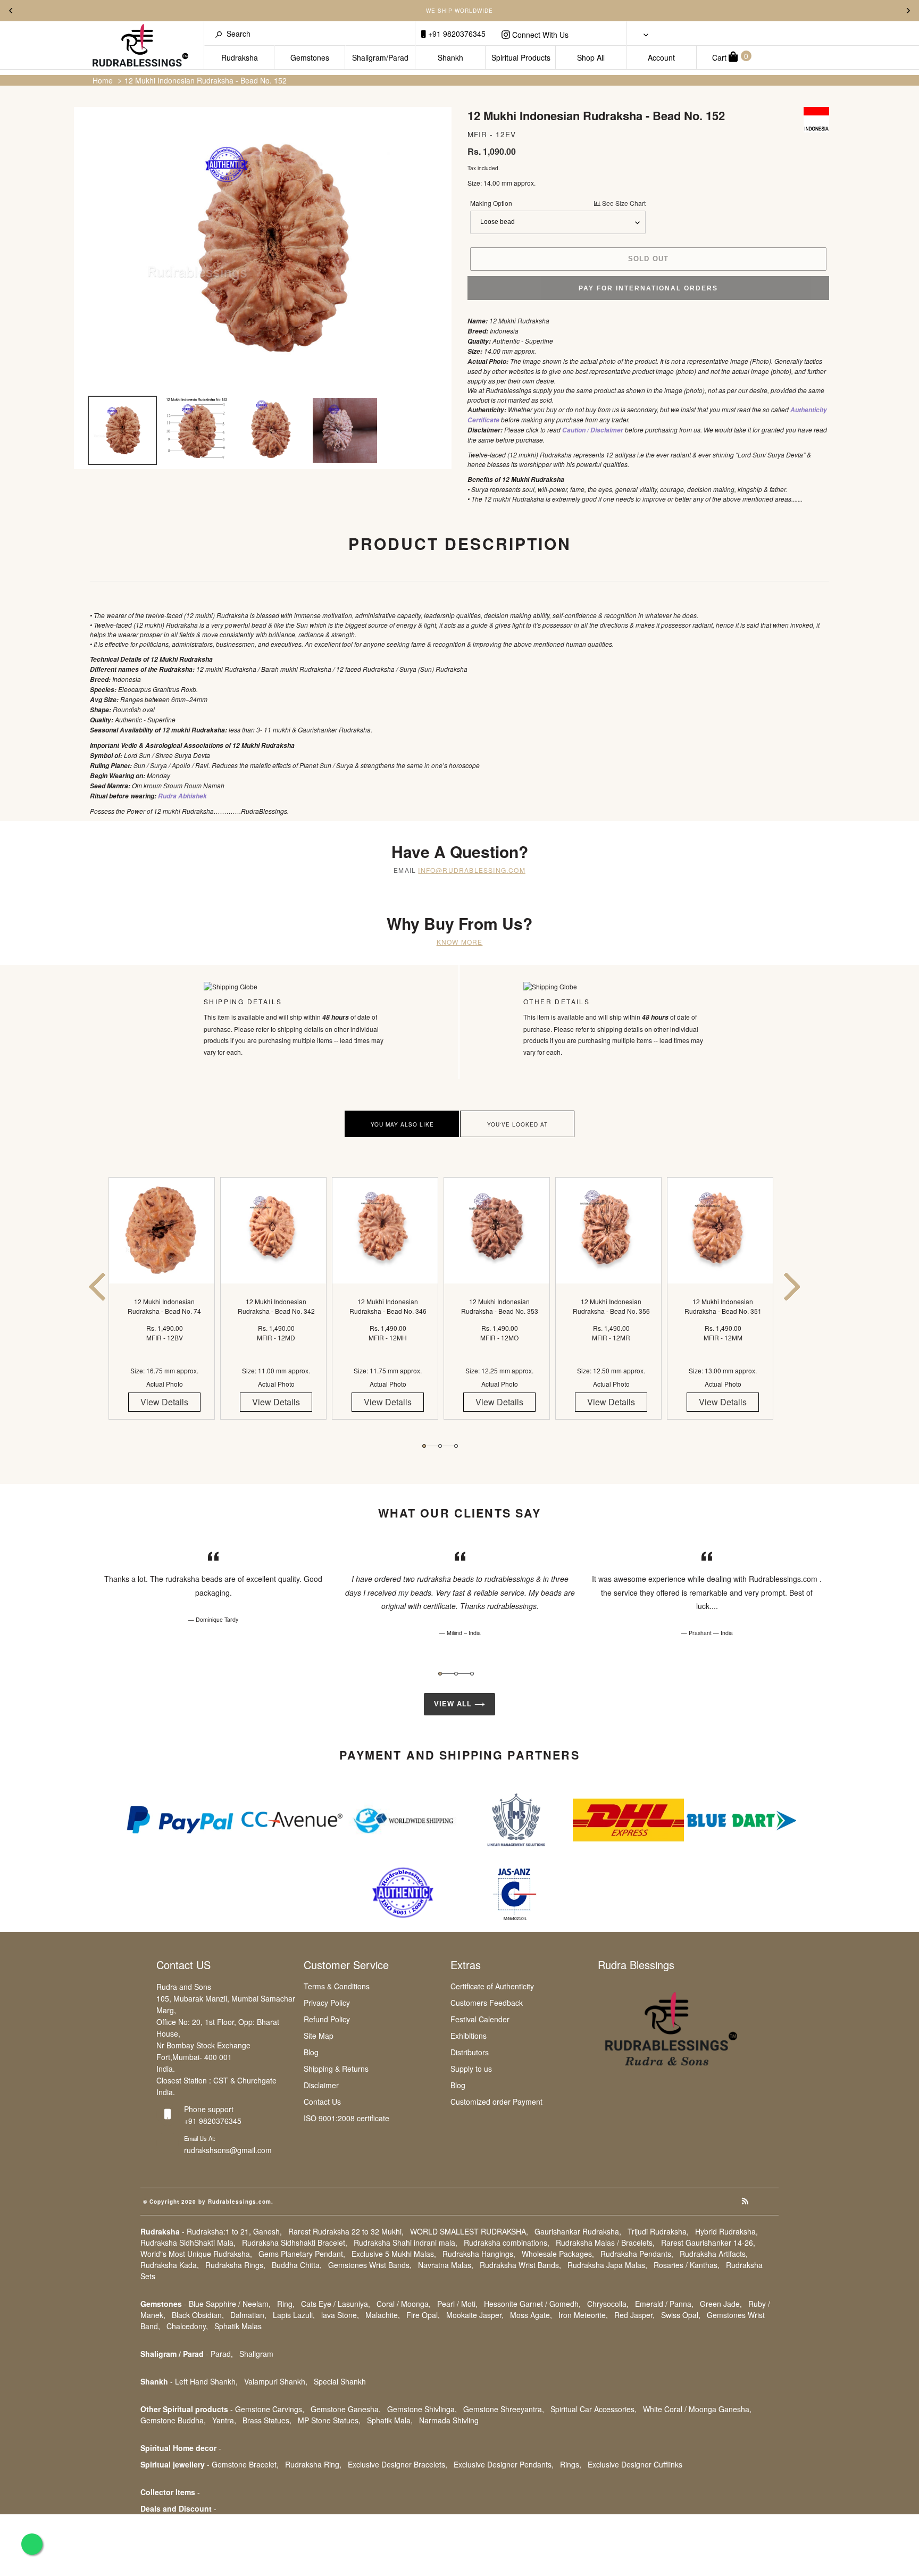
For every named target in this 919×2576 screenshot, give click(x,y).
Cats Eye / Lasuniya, (336, 2304)
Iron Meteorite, (583, 2315)
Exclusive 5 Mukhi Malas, (394, 2254)
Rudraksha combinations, (507, 2242)
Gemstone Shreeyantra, (504, 2409)
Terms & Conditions (337, 1986)
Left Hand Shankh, (206, 2381)
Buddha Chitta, (297, 2265)
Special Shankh (340, 2381)
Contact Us (322, 2102)
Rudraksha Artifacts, (714, 2254)
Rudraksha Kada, (170, 2265)
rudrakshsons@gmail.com (228, 2150)
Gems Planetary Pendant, (302, 2254)
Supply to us (471, 2069)
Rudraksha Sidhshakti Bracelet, (295, 2242)
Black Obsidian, (198, 2315)
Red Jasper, (634, 2315)
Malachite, (383, 2315)
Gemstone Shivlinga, (422, 2409)
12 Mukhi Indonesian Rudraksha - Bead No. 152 (206, 80)
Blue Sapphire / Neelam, (230, 2304)
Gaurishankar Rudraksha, (578, 2231)
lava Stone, (340, 2315)
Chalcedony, (187, 2326)
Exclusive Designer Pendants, (504, 2464)
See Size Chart (623, 203)
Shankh (450, 57)
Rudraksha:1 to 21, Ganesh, (234, 2231)
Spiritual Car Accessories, (594, 2409)
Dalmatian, (248, 2315)
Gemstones (310, 57)
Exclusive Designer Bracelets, (398, 2464)
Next (908, 11)
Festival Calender (480, 2019)
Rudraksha (240, 57)
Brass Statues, (267, 2420)
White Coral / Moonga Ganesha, (697, 2409)
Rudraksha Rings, (235, 2265)
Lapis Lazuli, (294, 2315)
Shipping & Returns (336, 2069)
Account (661, 57)
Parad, (222, 2354)
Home (103, 80)
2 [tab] (440, 1446)
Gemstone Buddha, (173, 2420)
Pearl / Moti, (457, 2304)
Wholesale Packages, (558, 2254)
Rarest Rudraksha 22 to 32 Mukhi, (346, 2231)
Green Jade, (721, 2304)
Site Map (319, 2036)
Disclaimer (321, 2085)
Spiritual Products (521, 57)
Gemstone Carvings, (270, 2409)
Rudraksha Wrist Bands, (520, 2265)
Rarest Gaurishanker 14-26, (708, 2242)
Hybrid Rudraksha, (726, 2231)
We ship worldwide (459, 11)
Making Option (558, 203)
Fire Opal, (423, 2315)
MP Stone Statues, (329, 2420)
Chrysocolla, (608, 2304)
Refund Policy (327, 2019)
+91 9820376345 (456, 34)
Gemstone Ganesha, (346, 2409)
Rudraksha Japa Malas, (607, 2265)
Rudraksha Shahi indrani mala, (406, 2242)
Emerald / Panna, (664, 2304)
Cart (730, 57)
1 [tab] (424, 1446)
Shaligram (256, 2354)
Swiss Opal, (681, 2315)
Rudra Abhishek (182, 796)
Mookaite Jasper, (475, 2315)
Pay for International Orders (648, 288)
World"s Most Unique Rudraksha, (196, 2254)
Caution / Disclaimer (593, 430)
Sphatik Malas (238, 2326)
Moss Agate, (531, 2315)
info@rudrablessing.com (471, 870)
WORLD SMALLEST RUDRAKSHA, (469, 2231)
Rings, (571, 2464)
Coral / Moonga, (404, 2304)
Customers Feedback (487, 2003)
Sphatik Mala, (390, 2420)
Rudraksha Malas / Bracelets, (605, 2242)
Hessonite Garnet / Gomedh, (532, 2304)
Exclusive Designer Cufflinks (635, 2464)
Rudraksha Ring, (313, 2464)
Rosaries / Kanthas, (687, 2265)
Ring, (286, 2304)
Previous (11, 11)
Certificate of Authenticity (492, 1986)
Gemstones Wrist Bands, (370, 2265)
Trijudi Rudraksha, (658, 2231)
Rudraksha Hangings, (479, 2254)
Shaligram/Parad (380, 57)
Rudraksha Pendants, (637, 2254)
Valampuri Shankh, (276, 2381)
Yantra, (224, 2420)
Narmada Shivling (449, 2420)
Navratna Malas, (446, 2265)
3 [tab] (456, 1446)
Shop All (591, 57)
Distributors (470, 2052)
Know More (460, 942)
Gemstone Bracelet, (245, 2464)
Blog (311, 2052)
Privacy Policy (327, 2003)
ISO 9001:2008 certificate (346, 2118)
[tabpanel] (164, 1308)
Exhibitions (469, 2036)
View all (454, 1704)
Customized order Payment (496, 2102)
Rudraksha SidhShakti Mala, (188, 2242)
